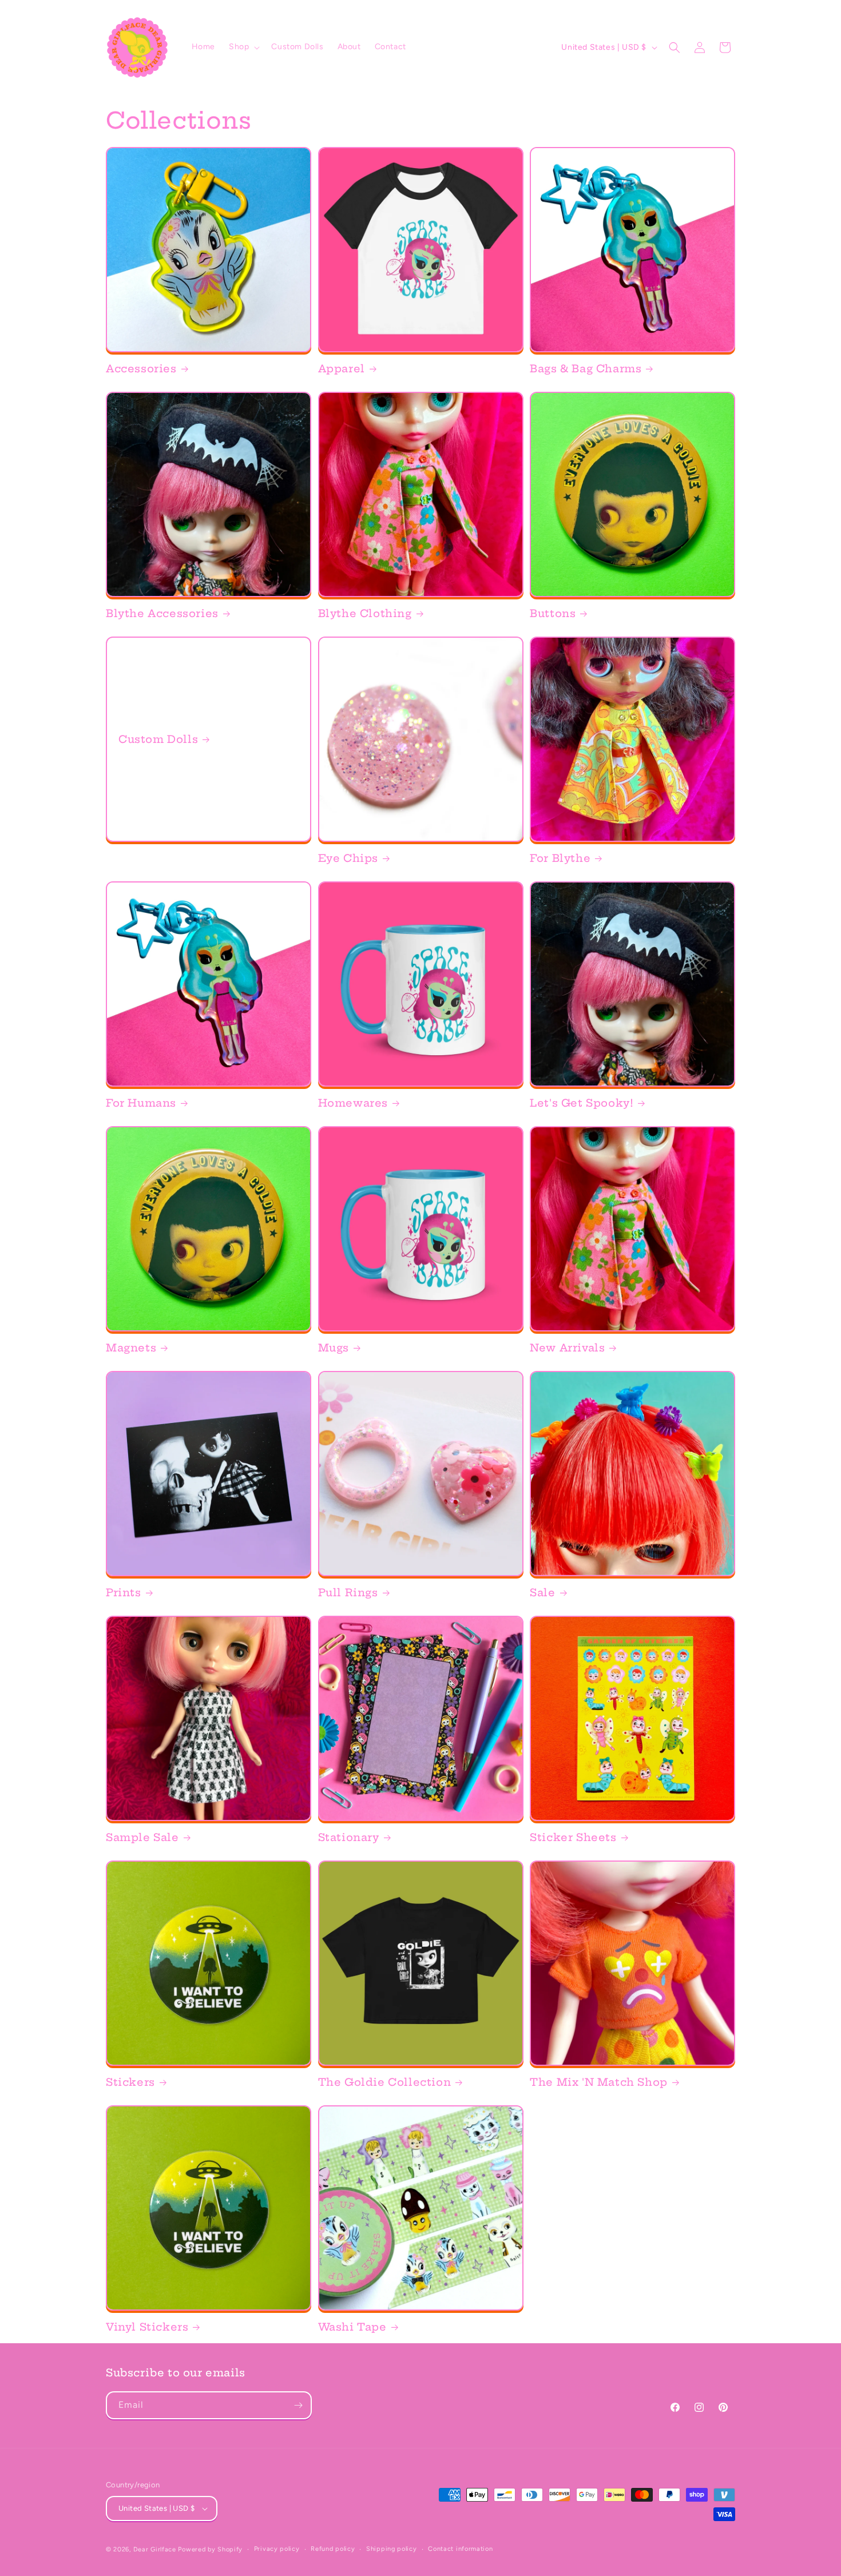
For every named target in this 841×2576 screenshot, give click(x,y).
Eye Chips (348, 858)
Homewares (353, 1103)
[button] (243, 47)
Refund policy (333, 2549)
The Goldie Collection (385, 2082)
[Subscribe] (298, 2405)
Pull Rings (348, 1593)
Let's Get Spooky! (582, 1103)
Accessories (141, 369)
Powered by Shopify (210, 2549)
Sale (542, 1593)
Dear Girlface (155, 2549)
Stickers (130, 2082)
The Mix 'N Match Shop (599, 2082)
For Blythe (560, 858)
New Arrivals (567, 1348)
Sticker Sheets (573, 1837)
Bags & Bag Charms (586, 369)
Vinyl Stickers (147, 2327)
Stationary (349, 1837)
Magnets (131, 1348)
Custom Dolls (158, 739)
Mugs (334, 1348)
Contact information (460, 2549)
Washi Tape (352, 2327)
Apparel (342, 369)
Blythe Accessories (162, 613)
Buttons (553, 613)
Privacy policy (277, 2549)
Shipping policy (392, 2549)
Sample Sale (142, 1837)
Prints (124, 1593)
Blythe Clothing (365, 613)
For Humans (141, 1103)
